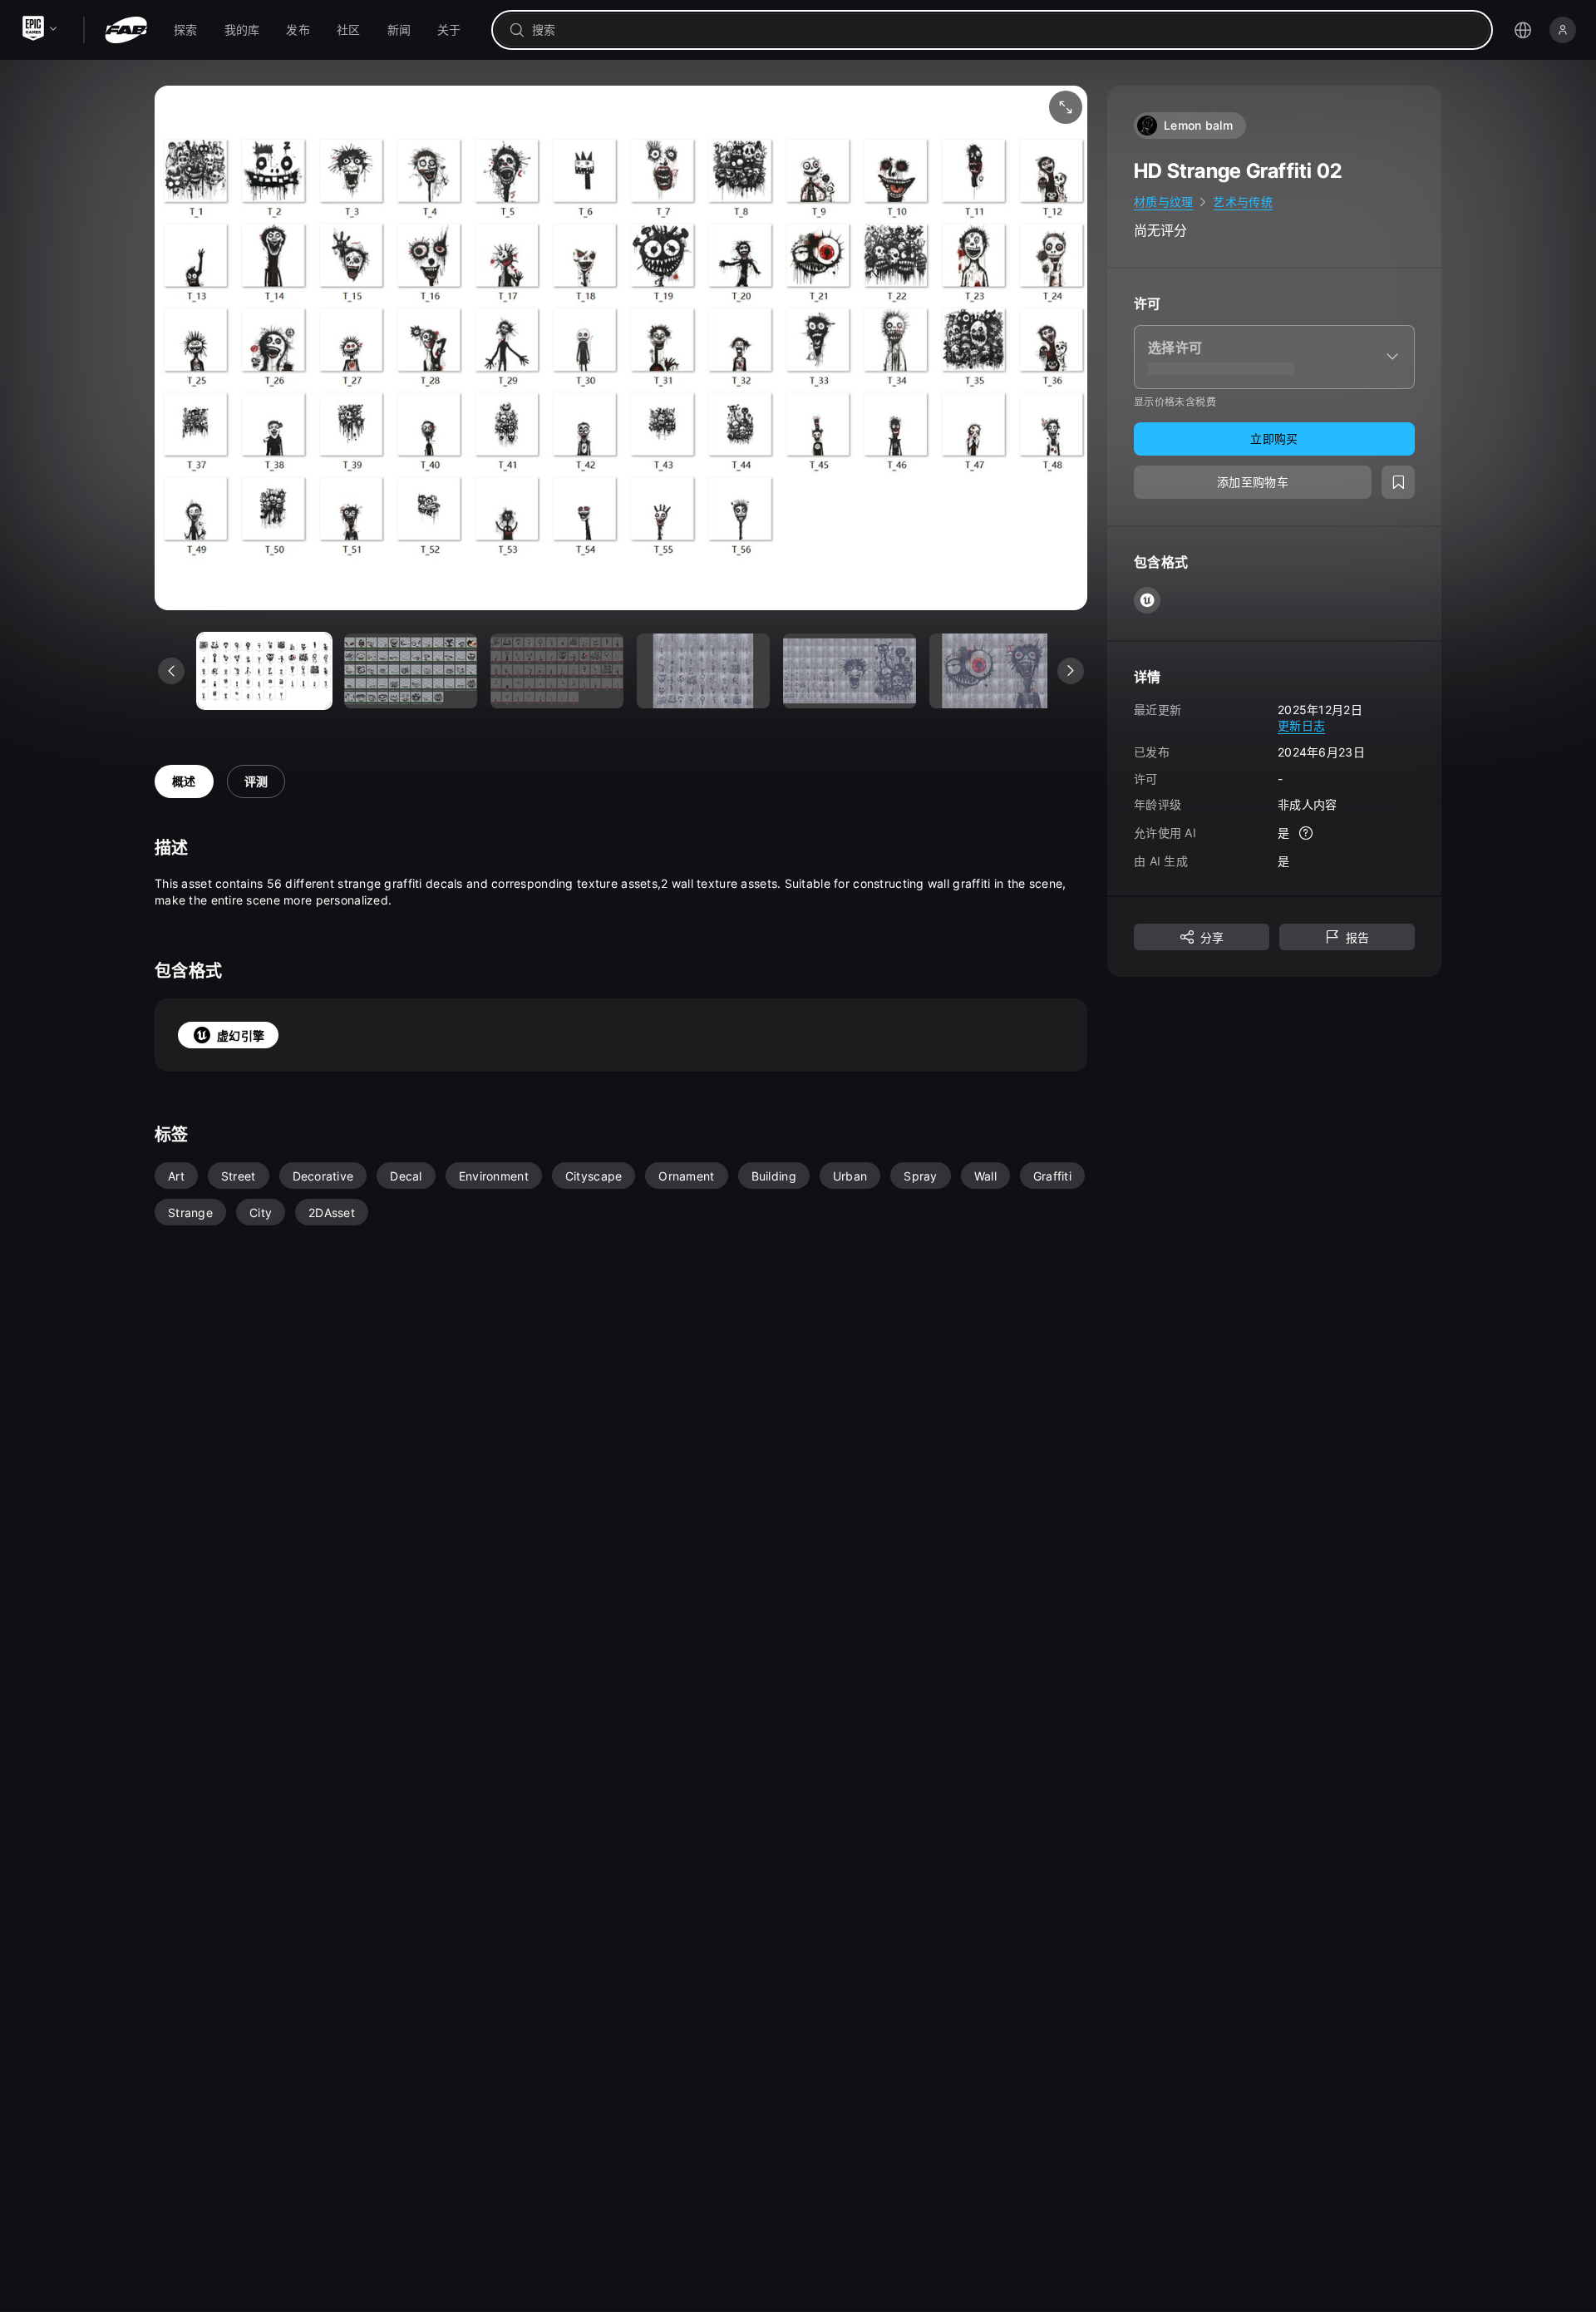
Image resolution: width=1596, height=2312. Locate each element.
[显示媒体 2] (557, 671)
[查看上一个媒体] (171, 671)
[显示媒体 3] (703, 671)
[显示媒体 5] (996, 671)
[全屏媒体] (1066, 107)
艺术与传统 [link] (1242, 202)
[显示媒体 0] (264, 671)
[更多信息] (1306, 833)
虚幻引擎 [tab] (241, 1035)
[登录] (1563, 30)
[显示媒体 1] (411, 671)
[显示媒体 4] (850, 671)
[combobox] (1004, 30)
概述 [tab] (184, 781)
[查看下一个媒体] (1071, 671)
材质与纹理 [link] (1163, 202)
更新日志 (1301, 725)
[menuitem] (186, 30)
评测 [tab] (256, 781)
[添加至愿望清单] (1398, 482)
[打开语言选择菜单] (1523, 30)
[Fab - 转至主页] (126, 30)
